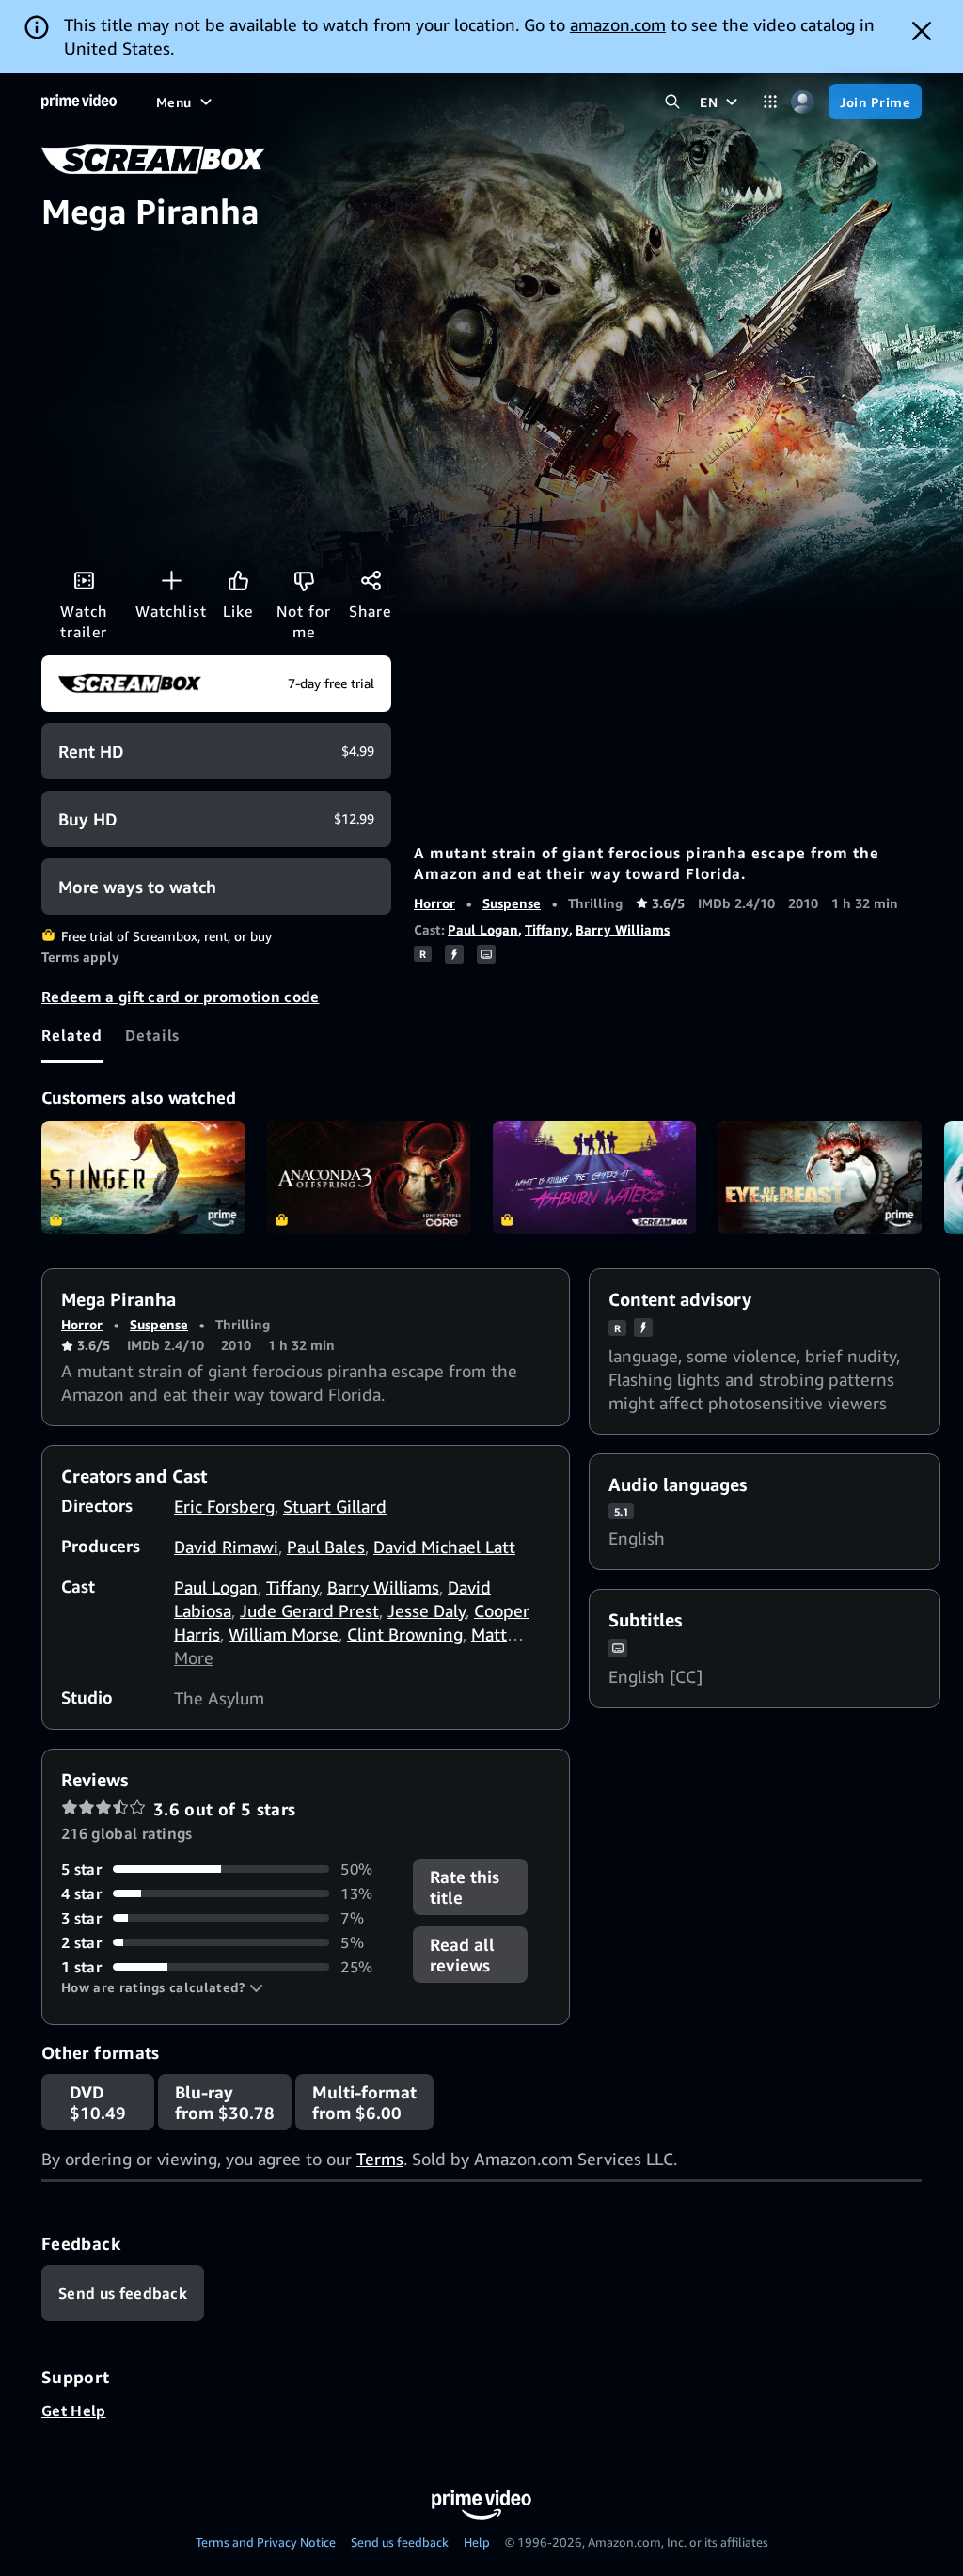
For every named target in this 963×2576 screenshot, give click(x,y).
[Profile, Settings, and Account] (803, 102)
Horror (434, 903)
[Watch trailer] (84, 580)
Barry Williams (623, 929)
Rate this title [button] (465, 1887)
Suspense (512, 903)
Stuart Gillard (335, 1506)
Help (477, 2542)
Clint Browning (405, 1634)
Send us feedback (400, 2542)
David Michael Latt (444, 1547)
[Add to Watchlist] (171, 580)
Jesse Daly (426, 1610)
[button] (162, 1987)
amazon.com (618, 24)
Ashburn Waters (594, 1178)
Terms (380, 2159)
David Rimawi (226, 1547)
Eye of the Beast (820, 1178)
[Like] (238, 580)
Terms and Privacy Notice (266, 2542)
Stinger (143, 1178)
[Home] (79, 102)
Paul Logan (483, 929)
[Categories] (770, 102)
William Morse (284, 1634)
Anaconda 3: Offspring (369, 1178)
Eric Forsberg (224, 1506)
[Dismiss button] (922, 31)
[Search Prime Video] (672, 102)
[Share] (371, 580)
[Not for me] (304, 580)
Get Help (74, 2411)
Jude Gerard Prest (309, 1610)
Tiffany (547, 929)
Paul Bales (326, 1547)
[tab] (72, 1035)
